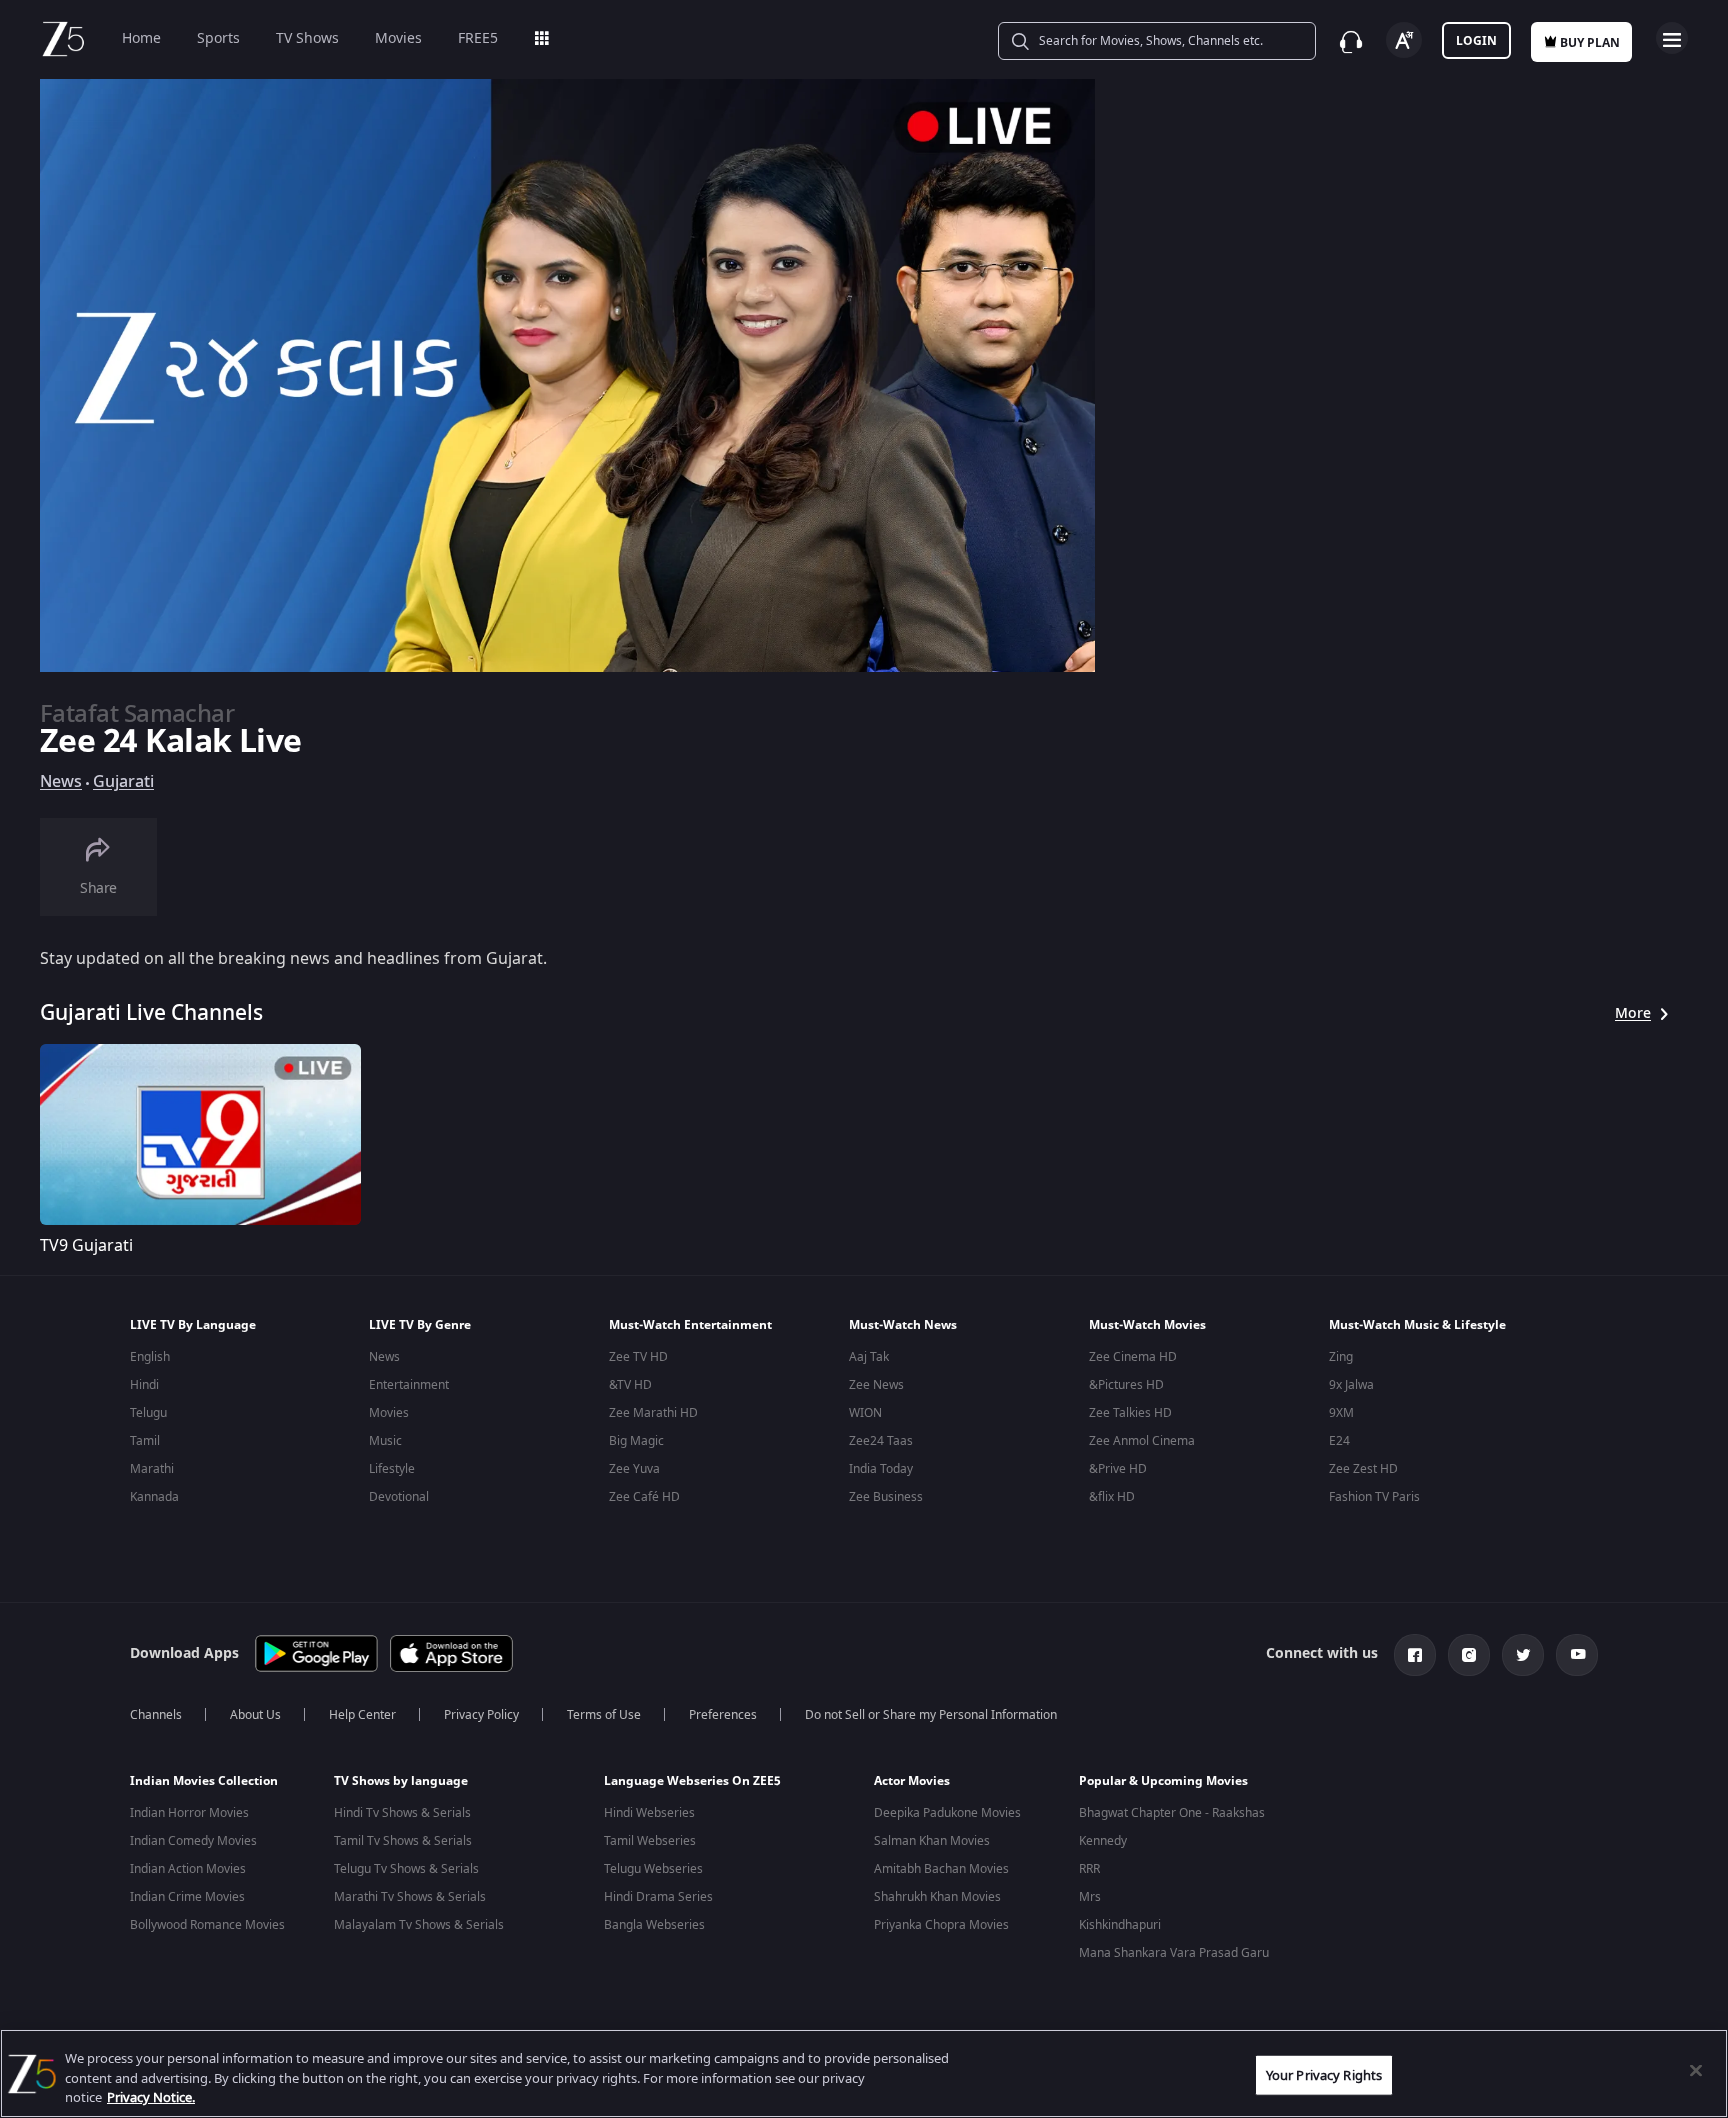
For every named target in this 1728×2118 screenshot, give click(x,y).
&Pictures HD (1126, 1385)
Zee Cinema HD (1133, 1357)
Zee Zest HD (1363, 1469)
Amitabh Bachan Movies (941, 1869)
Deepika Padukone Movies (947, 1813)
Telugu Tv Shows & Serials (406, 1869)
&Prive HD (1118, 1469)
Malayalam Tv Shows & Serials (419, 1925)
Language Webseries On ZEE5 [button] (692, 1781)
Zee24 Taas (881, 1441)
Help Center (362, 1715)
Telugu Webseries (653, 1869)
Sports (218, 38)
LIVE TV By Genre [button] (420, 1325)
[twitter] (1523, 1655)
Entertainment (409, 1385)
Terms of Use (604, 1715)
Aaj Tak (869, 1357)
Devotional (399, 1497)
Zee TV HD (638, 1357)
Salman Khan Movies (932, 1841)
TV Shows (307, 38)
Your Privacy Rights (1324, 2074)
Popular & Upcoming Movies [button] (1163, 1781)
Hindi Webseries (649, 1813)
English (150, 1357)
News (61, 782)
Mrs (1090, 1897)
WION (865, 1413)
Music (385, 1441)
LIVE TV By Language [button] (193, 1325)
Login (1476, 41)
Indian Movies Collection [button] (204, 1781)
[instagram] (1469, 1655)
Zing (1341, 1357)
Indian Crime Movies (187, 1897)
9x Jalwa (1351, 1385)
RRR (1089, 1869)
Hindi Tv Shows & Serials (402, 1813)
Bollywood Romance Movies (207, 1925)
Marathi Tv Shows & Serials (410, 1897)
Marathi (152, 1469)
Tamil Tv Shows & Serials (403, 1841)
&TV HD (630, 1385)
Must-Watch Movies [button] (1147, 1325)
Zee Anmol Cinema (1142, 1441)
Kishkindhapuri (1120, 1925)
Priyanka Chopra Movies (941, 1925)
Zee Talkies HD (1130, 1413)
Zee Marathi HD (653, 1413)
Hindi (144, 1385)
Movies (398, 38)
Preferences (723, 1715)
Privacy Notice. (151, 2097)
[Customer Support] (1351, 42)
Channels (156, 1715)
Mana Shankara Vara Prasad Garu (1174, 1953)
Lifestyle (392, 1469)
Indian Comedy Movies (193, 1841)
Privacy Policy (481, 1715)
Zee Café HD (644, 1497)
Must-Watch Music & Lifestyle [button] (1417, 1325)
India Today (881, 1469)
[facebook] (1415, 1655)
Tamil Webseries (650, 1841)
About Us (255, 1715)
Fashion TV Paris (1374, 1497)
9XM (1341, 1413)
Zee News (876, 1385)
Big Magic (636, 1441)
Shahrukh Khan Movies (937, 1897)
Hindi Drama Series (658, 1897)
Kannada (154, 1497)
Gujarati (123, 782)
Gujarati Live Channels (151, 1013)
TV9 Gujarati (86, 1246)
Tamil (145, 1441)
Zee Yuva (634, 1469)
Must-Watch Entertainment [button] (690, 1325)
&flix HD (1112, 1497)
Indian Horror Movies (189, 1813)
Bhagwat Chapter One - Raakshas (1172, 1813)
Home (141, 38)
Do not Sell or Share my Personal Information (931, 1715)
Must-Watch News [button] (903, 1325)
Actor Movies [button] (912, 1781)
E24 (1339, 1441)
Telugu (148, 1413)
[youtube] (1577, 1655)
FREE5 (478, 38)
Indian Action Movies (188, 1869)
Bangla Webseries (654, 1925)
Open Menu (1672, 38)
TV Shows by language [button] (401, 1781)
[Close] (1696, 2070)
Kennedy (1103, 1841)
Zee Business (886, 1497)
